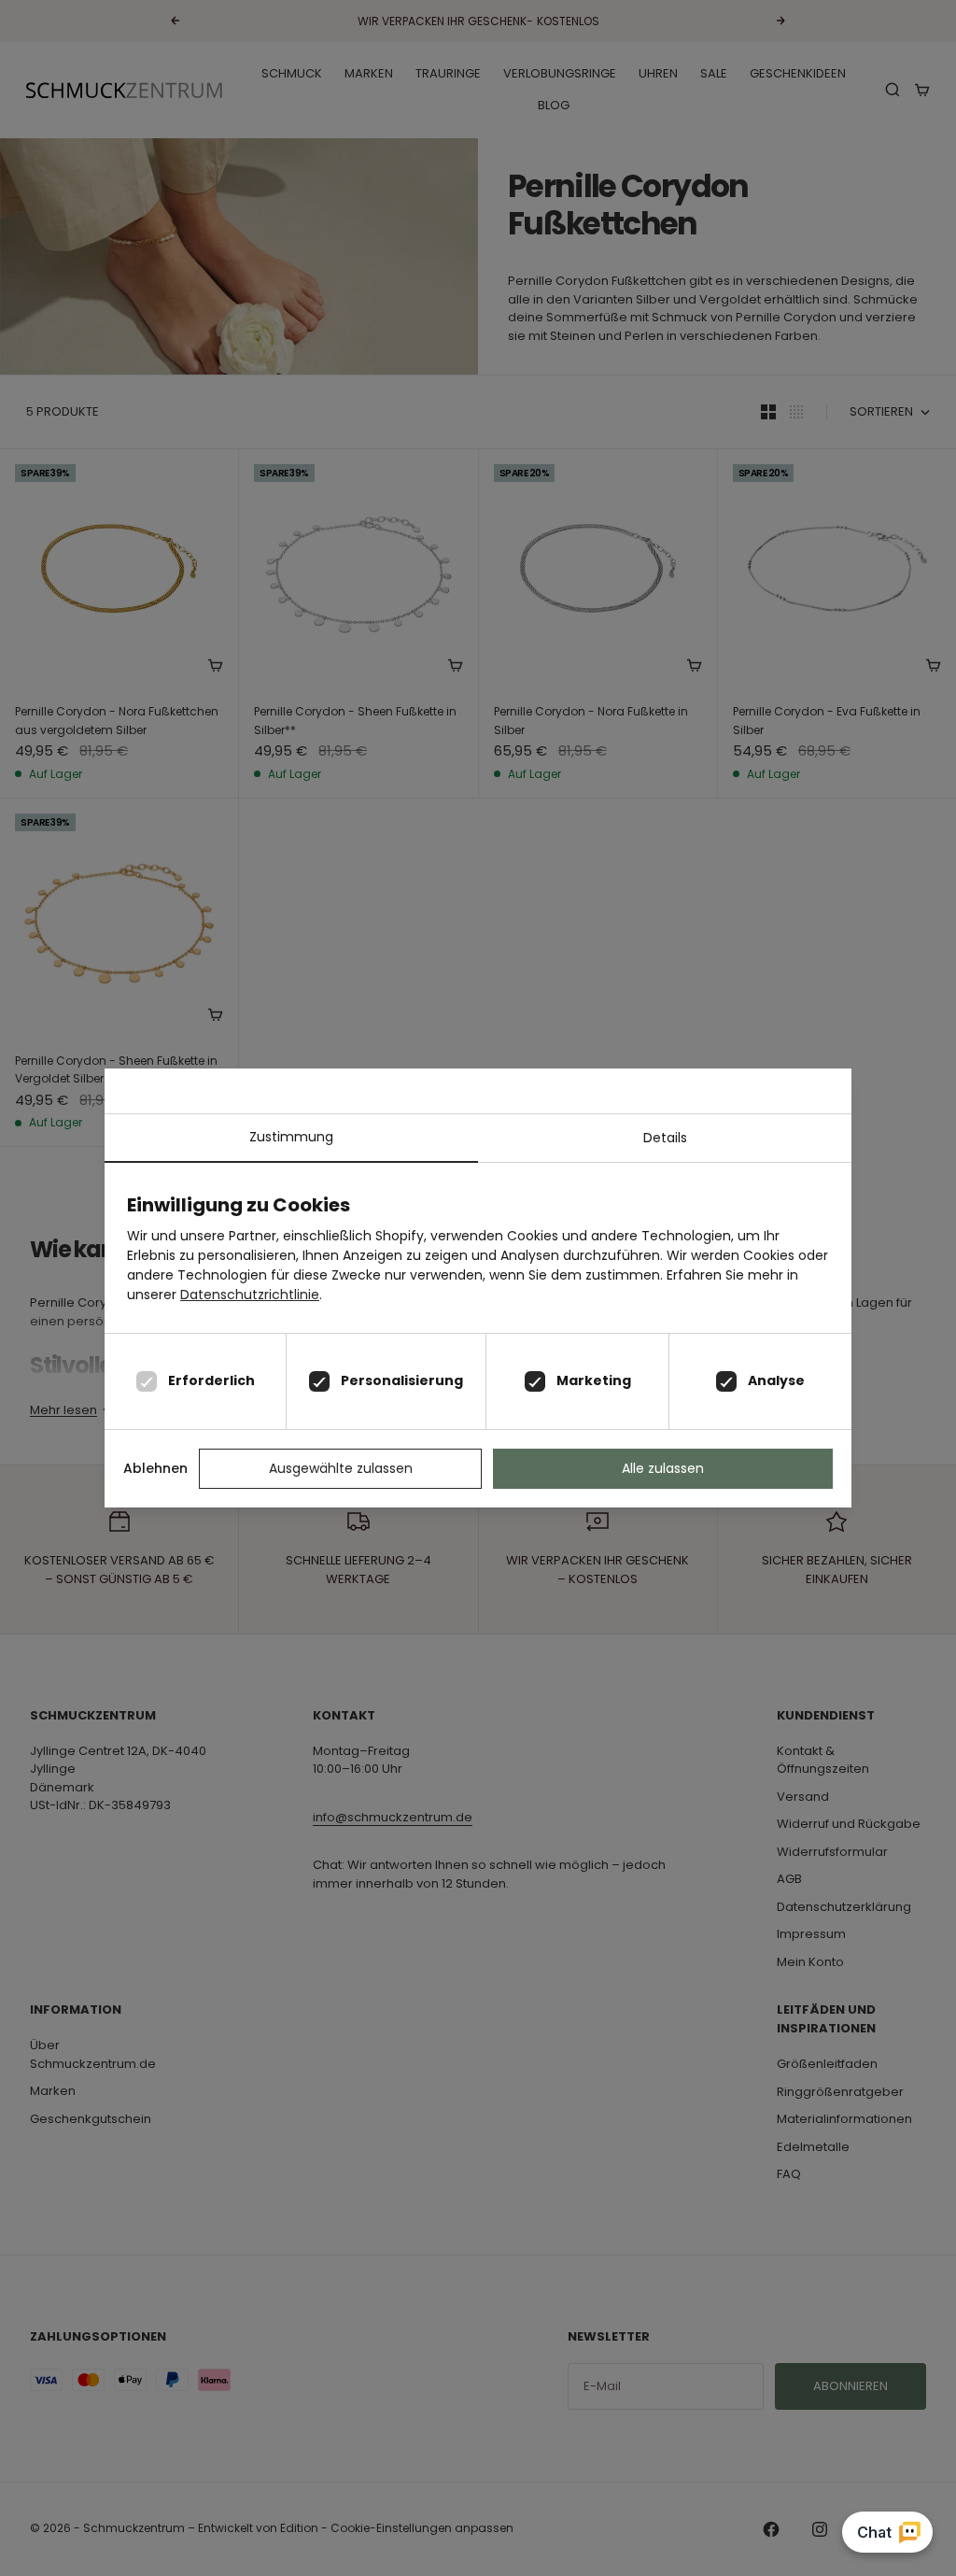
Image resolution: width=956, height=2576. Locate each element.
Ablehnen (155, 1468)
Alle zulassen (663, 1468)
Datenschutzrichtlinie (250, 1295)
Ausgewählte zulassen (341, 1468)
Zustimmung (291, 1137)
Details (665, 1138)
